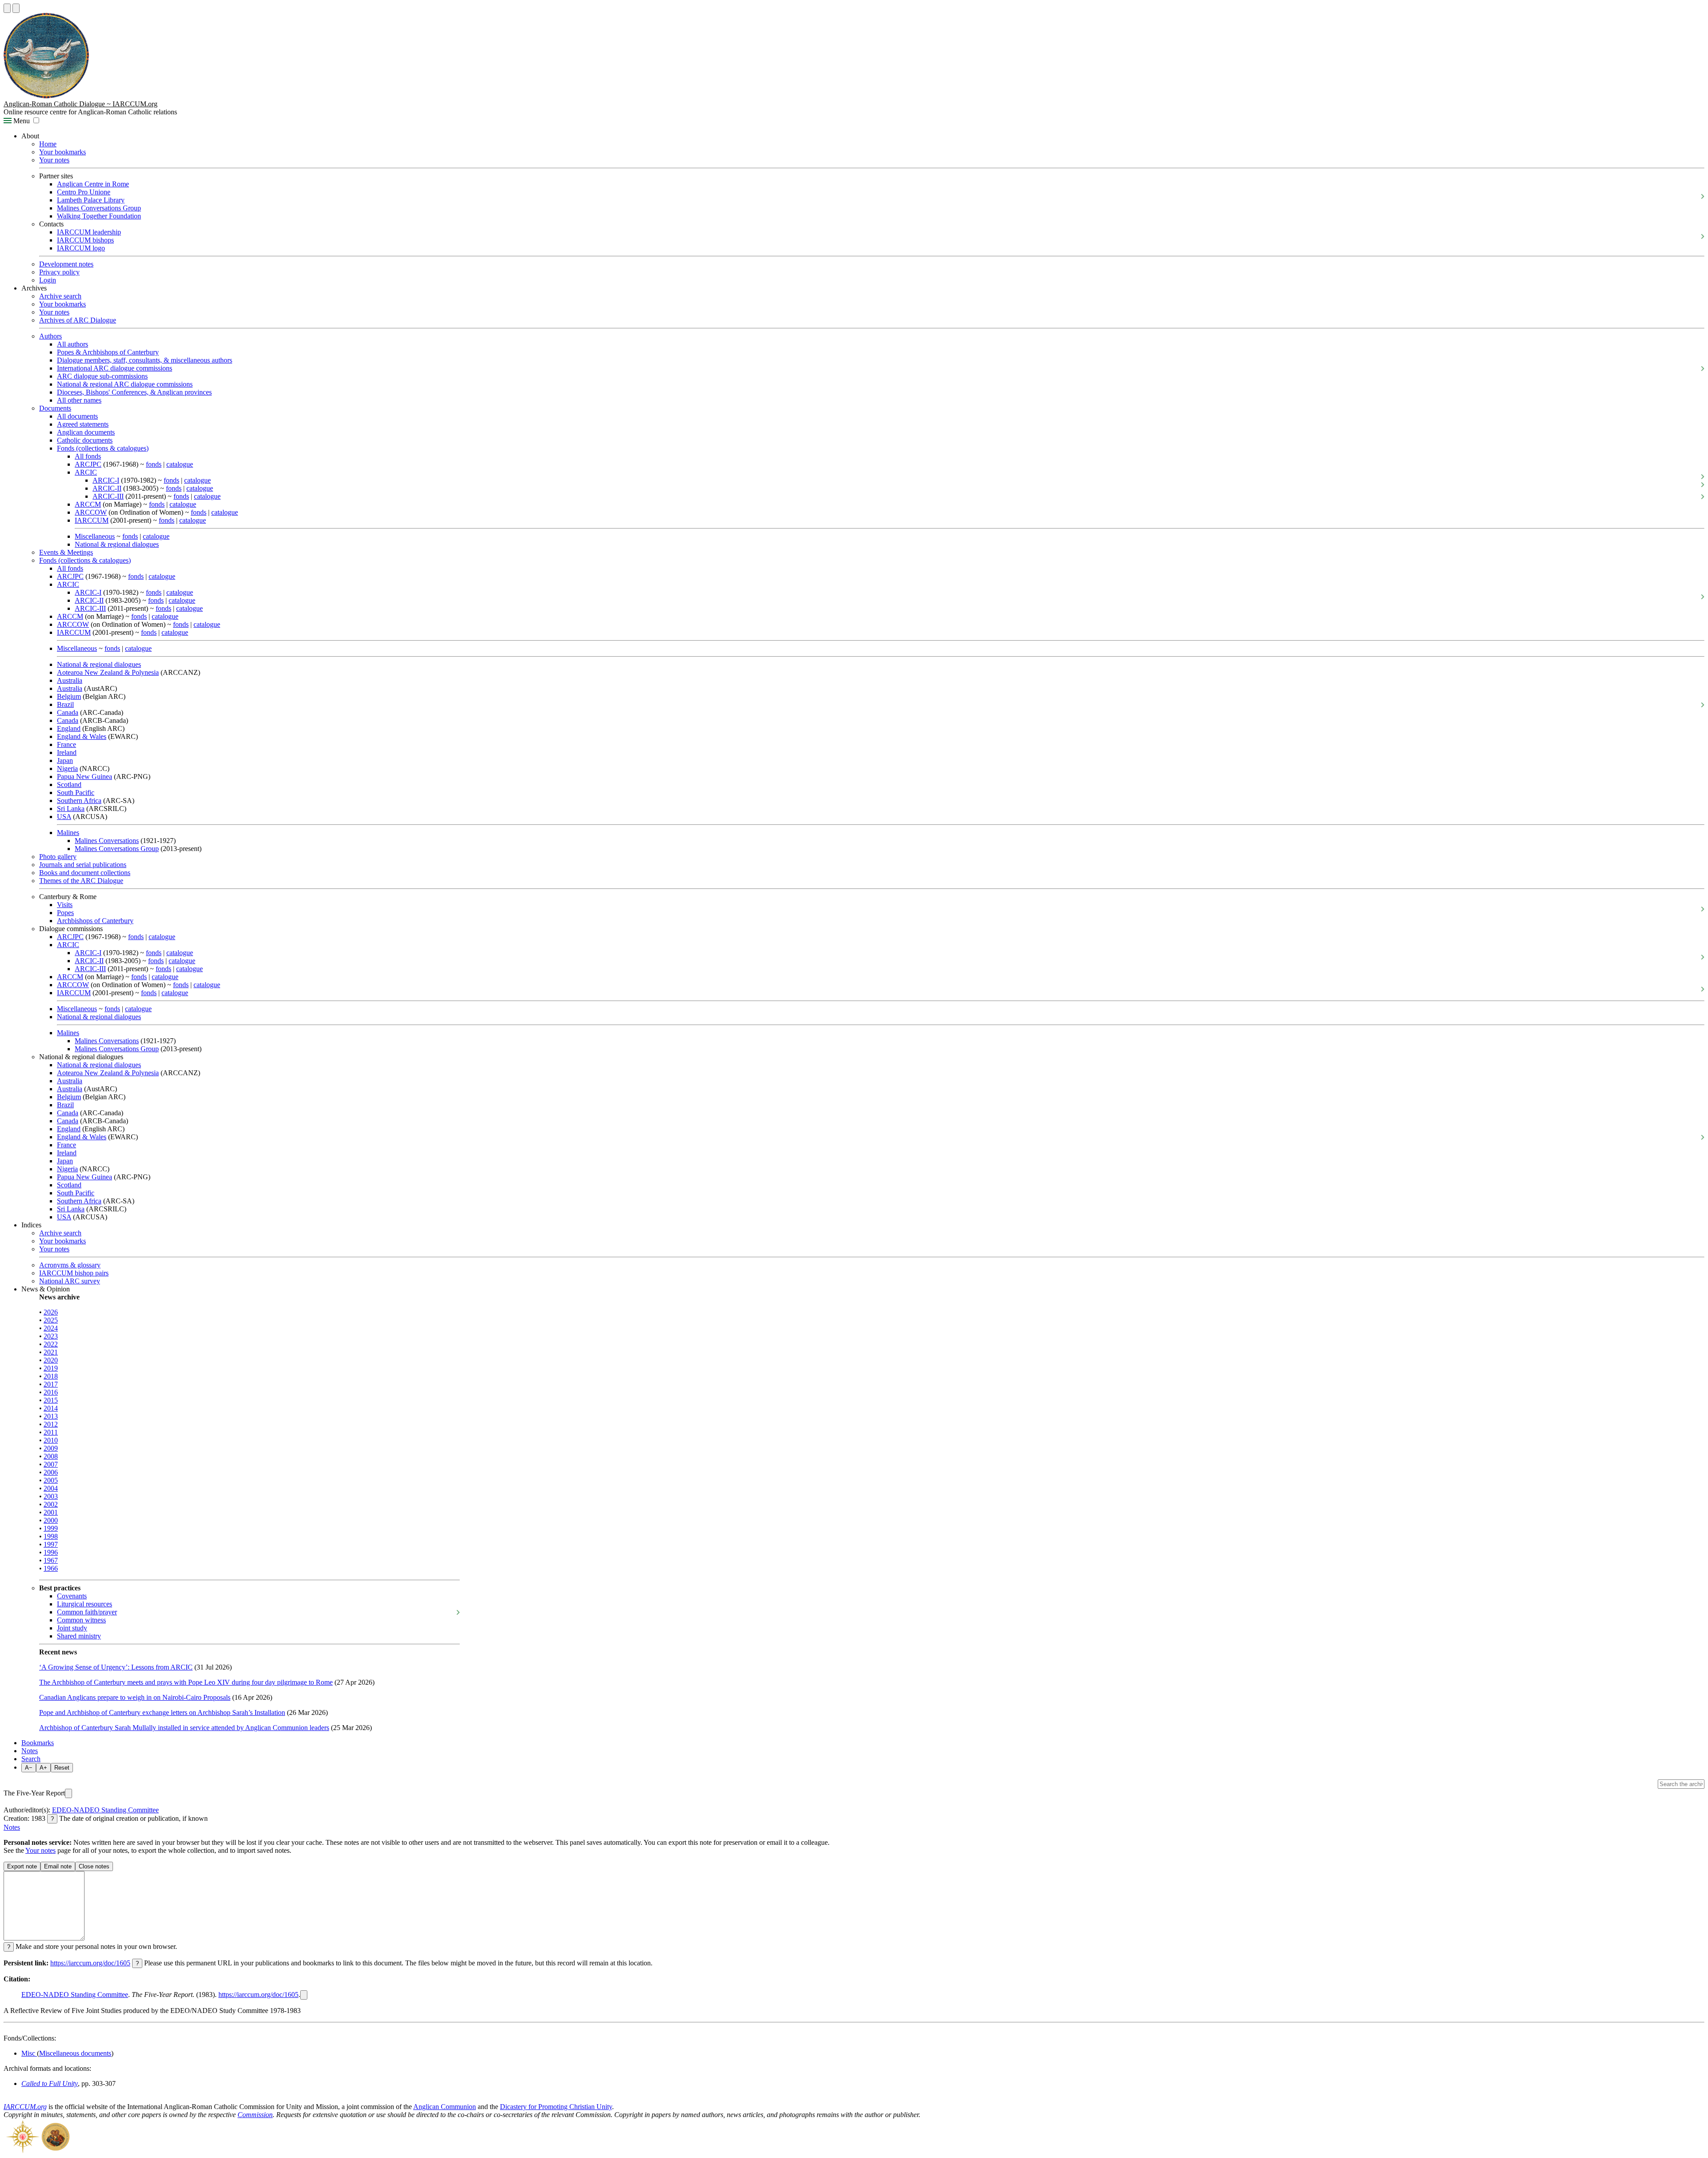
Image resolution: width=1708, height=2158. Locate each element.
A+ (43, 1768)
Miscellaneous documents (75, 2053)
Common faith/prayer (87, 1612)
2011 (51, 1432)
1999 (51, 1528)
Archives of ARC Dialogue (78, 320)
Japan (65, 760)
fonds (154, 464)
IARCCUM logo (81, 248)
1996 (51, 1552)
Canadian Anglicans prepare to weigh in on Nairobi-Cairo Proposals (135, 1697)
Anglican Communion (445, 2107)
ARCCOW (91, 512)
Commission (255, 2115)
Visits (65, 905)
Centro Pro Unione (84, 192)
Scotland (69, 785)
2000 (51, 1520)
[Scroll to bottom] (16, 8)
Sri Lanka (71, 809)
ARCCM (88, 504)
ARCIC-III (108, 496)
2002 (51, 1504)
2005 (51, 1480)
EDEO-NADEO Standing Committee (105, 1810)
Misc (29, 2053)
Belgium (69, 696)
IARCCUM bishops (85, 240)
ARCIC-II (107, 488)
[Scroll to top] (7, 8)
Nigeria (67, 768)
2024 (51, 1328)
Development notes (66, 264)
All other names (79, 400)
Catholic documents (85, 440)
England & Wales (82, 736)
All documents (77, 416)
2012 (51, 1424)
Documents (55, 408)
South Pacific (76, 793)
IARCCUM (92, 520)
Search (31, 1759)
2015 (51, 1400)
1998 (51, 1536)
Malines (68, 833)
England (69, 728)
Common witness (81, 1620)
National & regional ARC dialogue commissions (125, 384)
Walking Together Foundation (99, 216)
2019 (51, 1368)
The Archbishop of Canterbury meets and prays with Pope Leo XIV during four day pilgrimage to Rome (186, 1682)
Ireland (67, 752)
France (66, 744)
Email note (58, 1866)
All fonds (88, 456)
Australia (70, 680)
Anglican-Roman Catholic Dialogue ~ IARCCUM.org (81, 104)
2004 (51, 1488)
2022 (51, 1344)
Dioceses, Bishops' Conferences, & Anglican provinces (134, 392)
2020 (51, 1360)
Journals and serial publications (83, 865)
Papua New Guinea (85, 776)
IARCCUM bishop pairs (74, 1273)
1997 (51, 1544)
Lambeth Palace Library (91, 200)
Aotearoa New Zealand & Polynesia (108, 672)
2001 (51, 1512)
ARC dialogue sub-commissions (102, 376)
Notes (30, 1751)
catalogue (180, 464)
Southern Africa (79, 801)
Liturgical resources (85, 1604)
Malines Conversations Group (99, 208)
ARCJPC (88, 464)
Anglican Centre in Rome (93, 184)
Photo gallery (58, 857)
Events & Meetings (66, 552)
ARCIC (86, 472)
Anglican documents (86, 432)
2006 (51, 1472)
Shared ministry (79, 1636)
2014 (51, 1408)
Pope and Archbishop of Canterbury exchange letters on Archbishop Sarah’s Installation (162, 1712)
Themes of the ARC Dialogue (81, 881)
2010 (51, 1440)
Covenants (72, 1596)
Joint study (72, 1628)
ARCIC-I (106, 480)
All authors (73, 344)
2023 (51, 1336)
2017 (51, 1384)
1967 (51, 1560)
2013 (51, 1416)
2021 (51, 1352)
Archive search (60, 296)
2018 (51, 1376)
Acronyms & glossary (70, 1265)
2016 (51, 1392)
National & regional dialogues (117, 544)
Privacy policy (59, 272)
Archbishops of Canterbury (95, 921)
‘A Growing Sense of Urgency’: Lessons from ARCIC (116, 1667)
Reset (62, 1768)
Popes (65, 913)
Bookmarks (38, 1743)
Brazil (65, 704)
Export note (22, 1866)
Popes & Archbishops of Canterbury (108, 352)
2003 (51, 1496)
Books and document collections (85, 873)
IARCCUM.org (25, 2107)
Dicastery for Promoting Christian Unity (556, 2107)
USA (64, 817)
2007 (51, 1464)
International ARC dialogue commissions (115, 368)
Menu (21, 121)
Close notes (94, 1866)
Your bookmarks (62, 152)
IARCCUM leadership (89, 232)
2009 (51, 1448)
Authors (50, 336)
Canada (68, 712)
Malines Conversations (107, 841)
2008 (51, 1456)
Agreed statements (83, 424)
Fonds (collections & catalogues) (103, 448)
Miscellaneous (95, 536)
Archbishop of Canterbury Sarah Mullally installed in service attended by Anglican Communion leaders (184, 1728)
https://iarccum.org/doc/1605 (90, 1963)
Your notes (54, 160)
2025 (51, 1320)
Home (48, 144)
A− (29, 1768)
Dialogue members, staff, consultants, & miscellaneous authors (145, 360)
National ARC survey (70, 1281)
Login (48, 280)
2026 (51, 1312)
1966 (51, 1568)
